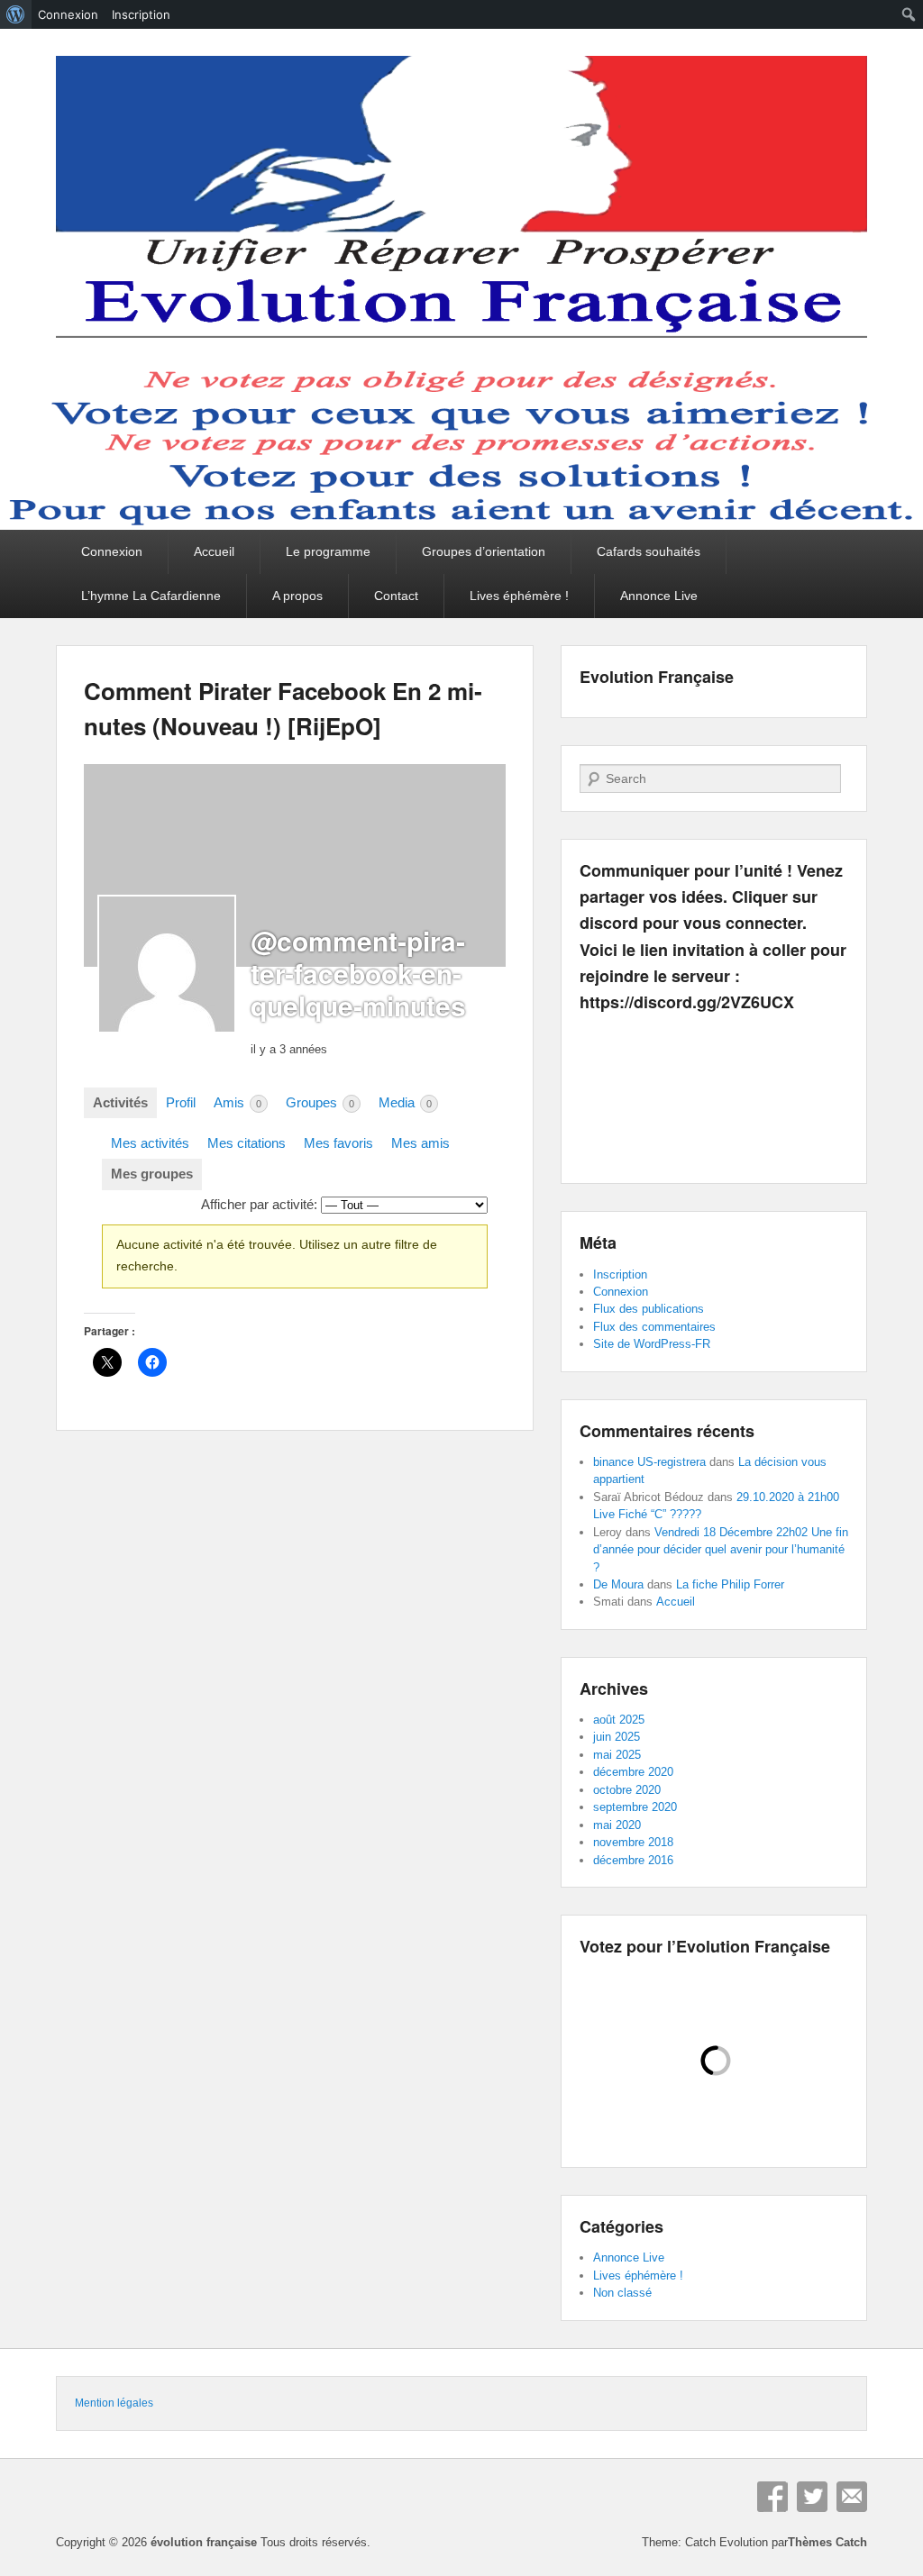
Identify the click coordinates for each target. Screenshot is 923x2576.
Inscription (620, 1274)
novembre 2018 (633, 1842)
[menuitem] (16, 14)
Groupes (320, 1102)
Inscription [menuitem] (141, 14)
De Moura (618, 1584)
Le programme (328, 551)
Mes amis (420, 1143)
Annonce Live (659, 596)
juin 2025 (617, 1737)
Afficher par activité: (259, 1204)
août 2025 (619, 1720)
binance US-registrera (649, 1462)
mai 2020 (617, 1825)
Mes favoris (338, 1143)
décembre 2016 (633, 1860)
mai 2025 (617, 1755)
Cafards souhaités (649, 551)
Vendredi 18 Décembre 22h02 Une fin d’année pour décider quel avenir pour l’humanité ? (721, 1550)
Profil (181, 1102)
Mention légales (114, 2403)
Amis (238, 1102)
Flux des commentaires (654, 1327)
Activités (120, 1102)
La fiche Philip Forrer (730, 1584)
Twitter (812, 2497)
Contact (396, 596)
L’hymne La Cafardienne (151, 596)
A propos (297, 596)
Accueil (214, 551)
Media (405, 1102)
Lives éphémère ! (519, 596)
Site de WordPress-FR (652, 1344)
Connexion (112, 551)
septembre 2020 (635, 1807)
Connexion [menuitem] (68, 14)
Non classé (622, 2293)
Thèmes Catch (827, 2542)
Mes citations (247, 1143)
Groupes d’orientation (484, 551)
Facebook (772, 2497)
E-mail (852, 2497)
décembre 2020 (633, 1772)
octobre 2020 (627, 1790)
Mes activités (150, 1143)
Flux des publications (649, 1309)
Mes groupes (152, 1174)
